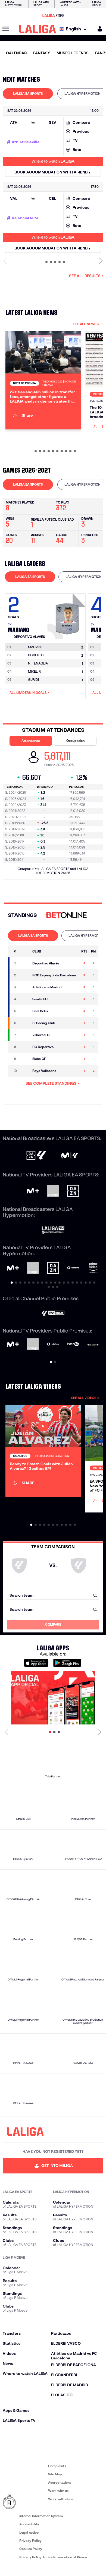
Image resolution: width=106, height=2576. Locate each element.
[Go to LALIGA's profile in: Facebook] (8, 2444)
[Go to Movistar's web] (33, 1191)
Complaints (57, 2466)
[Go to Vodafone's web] (53, 1344)
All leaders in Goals (28, 693)
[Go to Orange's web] (53, 1191)
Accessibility (29, 2524)
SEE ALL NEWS (85, 324)
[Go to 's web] (67, 915)
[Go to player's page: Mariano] (67, 615)
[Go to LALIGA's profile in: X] (38, 2444)
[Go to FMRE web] (24, 2502)
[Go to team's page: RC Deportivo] (25, 1047)
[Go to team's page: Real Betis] (25, 1011)
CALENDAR (16, 53)
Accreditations (60, 2482)
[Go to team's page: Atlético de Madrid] (25, 987)
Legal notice (29, 2532)
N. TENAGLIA (38, 663)
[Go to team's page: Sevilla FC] (25, 999)
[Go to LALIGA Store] (53, 15)
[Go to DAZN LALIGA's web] (36, 1156)
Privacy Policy (30, 2541)
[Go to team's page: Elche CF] (25, 1059)
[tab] (28, 94)
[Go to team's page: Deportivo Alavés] (25, 963)
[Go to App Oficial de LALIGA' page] (53, 1698)
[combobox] (53, 1595)
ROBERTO (36, 655)
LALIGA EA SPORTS (28, 94)
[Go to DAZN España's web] (73, 1191)
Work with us (58, 2491)
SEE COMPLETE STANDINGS (51, 1083)
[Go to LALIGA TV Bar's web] (53, 1314)
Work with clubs (61, 2499)
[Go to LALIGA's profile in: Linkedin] (53, 2444)
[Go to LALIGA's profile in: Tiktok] (68, 2444)
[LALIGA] (38, 29)
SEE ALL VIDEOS (84, 1398)
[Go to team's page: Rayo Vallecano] (25, 1071)
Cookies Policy (31, 2549)
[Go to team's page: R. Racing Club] (25, 1023)
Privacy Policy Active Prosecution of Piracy (53, 2557)
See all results (85, 276)
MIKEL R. (35, 671)
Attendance (31, 741)
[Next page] (99, 1732)
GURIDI (33, 680)
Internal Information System (41, 2516)
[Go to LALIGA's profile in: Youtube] (98, 2444)
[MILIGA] (98, 29)
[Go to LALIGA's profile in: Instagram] (23, 2444)
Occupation (75, 741)
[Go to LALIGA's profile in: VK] (83, 2444)
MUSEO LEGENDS (73, 53)
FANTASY (42, 53)
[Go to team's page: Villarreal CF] (25, 1035)
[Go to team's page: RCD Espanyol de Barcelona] (25, 975)
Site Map (55, 2474)
